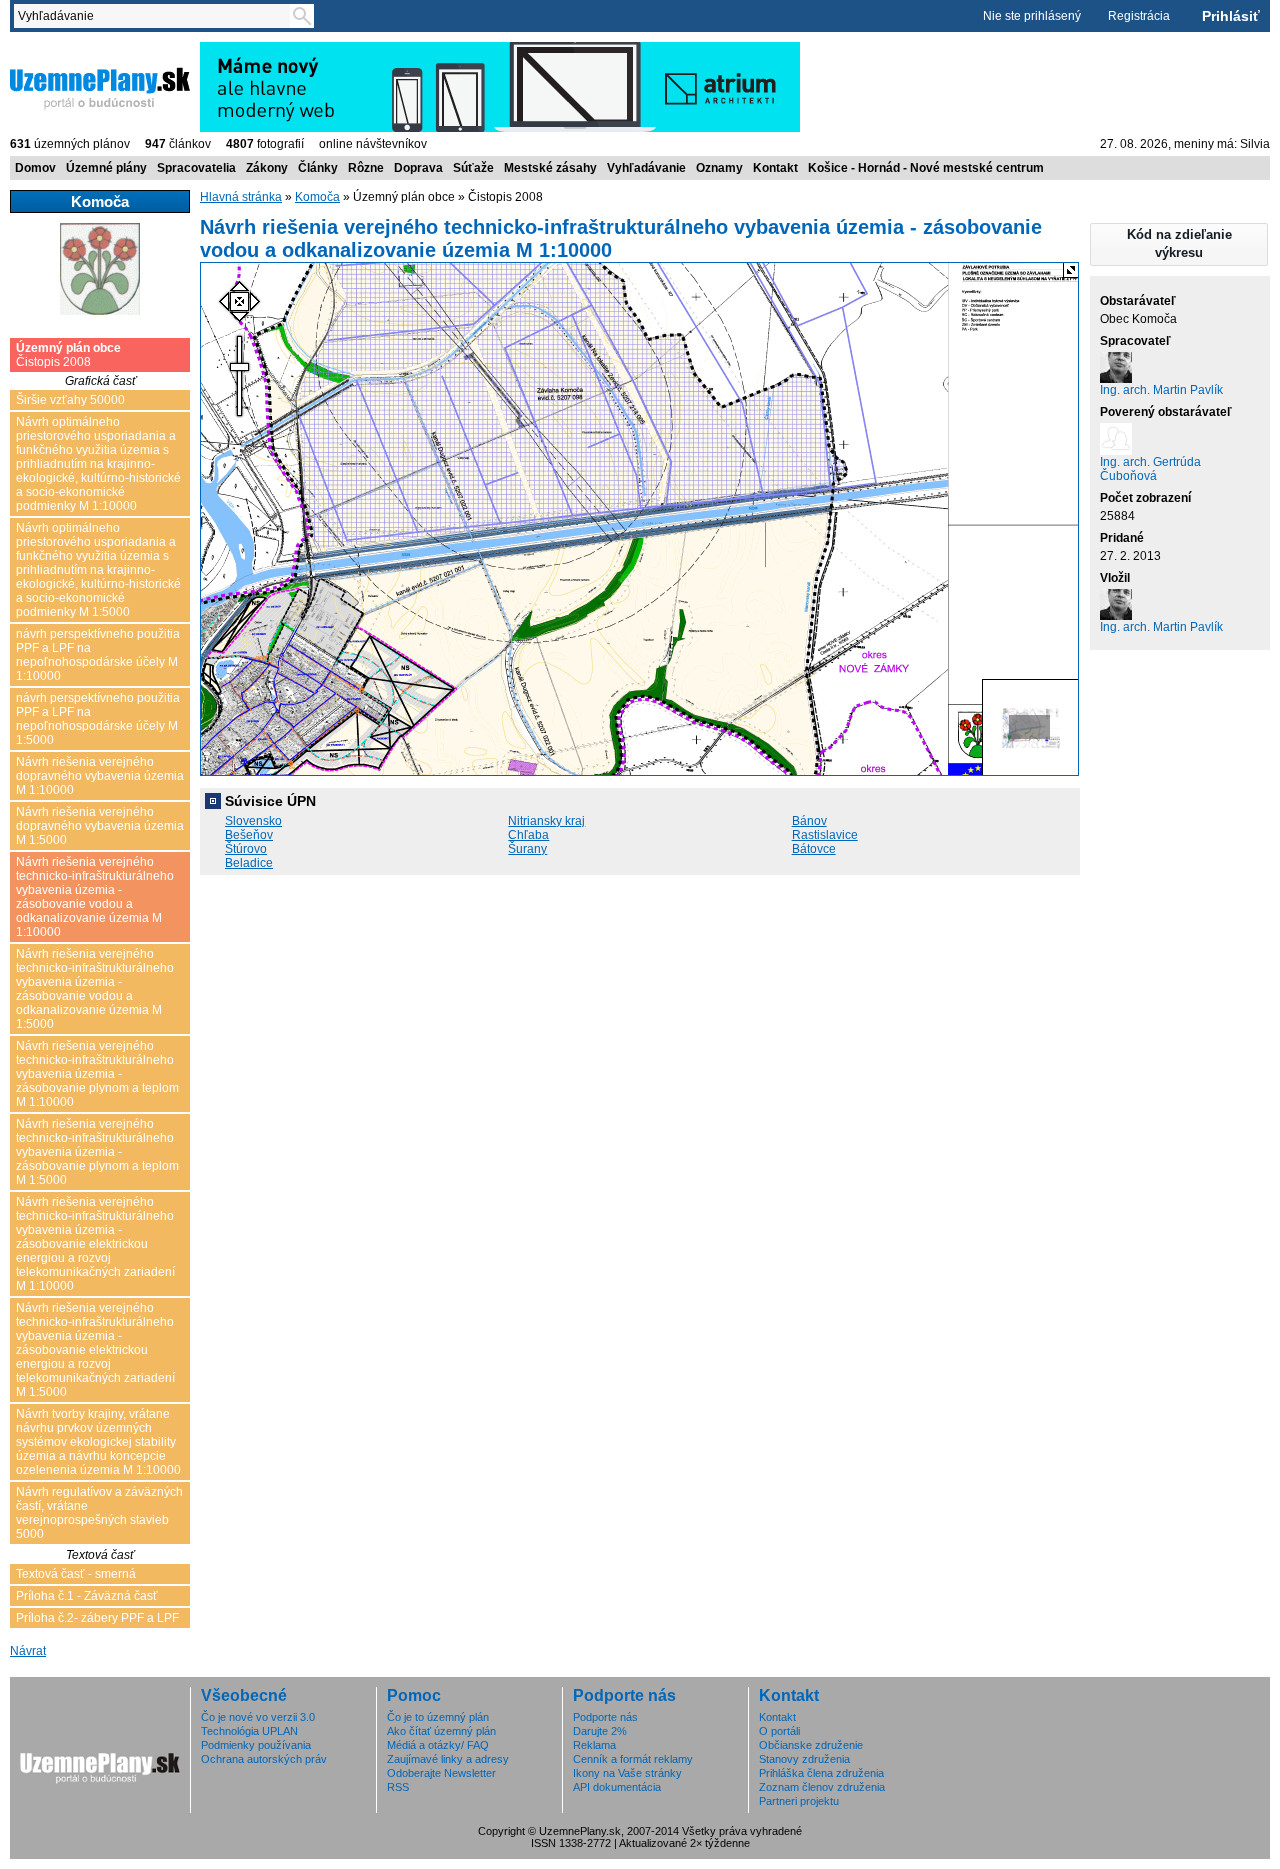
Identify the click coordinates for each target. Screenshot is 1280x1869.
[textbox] (156, 16)
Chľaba (528, 835)
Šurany (527, 849)
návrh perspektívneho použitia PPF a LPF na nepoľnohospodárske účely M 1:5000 (98, 719)
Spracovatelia (196, 168)
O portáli (779, 1731)
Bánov (809, 821)
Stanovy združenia (804, 1759)
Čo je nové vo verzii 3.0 (258, 1717)
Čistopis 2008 (68, 355)
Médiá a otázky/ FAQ (438, 1745)
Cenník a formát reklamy (633, 1759)
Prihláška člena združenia (821, 1773)
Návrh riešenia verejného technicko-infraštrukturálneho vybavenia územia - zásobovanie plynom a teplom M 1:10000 (97, 1074)
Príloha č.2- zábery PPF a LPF (97, 1618)
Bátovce (814, 849)
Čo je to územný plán (438, 1717)
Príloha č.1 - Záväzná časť (87, 1596)
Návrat (28, 1651)
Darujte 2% (600, 1731)
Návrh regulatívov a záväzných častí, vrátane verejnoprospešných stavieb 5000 (99, 1513)
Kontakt (775, 168)
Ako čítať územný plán (441, 1731)
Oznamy (719, 168)
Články (318, 168)
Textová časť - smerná (76, 1574)
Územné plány (106, 168)
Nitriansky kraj (546, 821)
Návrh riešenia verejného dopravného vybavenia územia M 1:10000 (100, 776)
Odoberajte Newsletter (441, 1773)
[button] (1179, 244)
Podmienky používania (256, 1745)
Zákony (267, 168)
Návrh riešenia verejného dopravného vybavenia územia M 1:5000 (100, 826)
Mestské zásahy (550, 168)
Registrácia (1139, 16)
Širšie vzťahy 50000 (70, 400)
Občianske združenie (811, 1745)
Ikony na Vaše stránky (627, 1773)
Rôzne (366, 168)
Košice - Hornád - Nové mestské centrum (926, 168)
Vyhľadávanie (646, 168)
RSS (398, 1787)
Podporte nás (605, 1717)
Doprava (418, 168)
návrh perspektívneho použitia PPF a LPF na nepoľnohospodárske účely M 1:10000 (98, 655)
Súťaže (473, 168)
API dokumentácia (617, 1787)
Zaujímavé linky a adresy (448, 1759)
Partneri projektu (799, 1801)
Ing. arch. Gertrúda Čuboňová (1150, 469)
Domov (35, 168)
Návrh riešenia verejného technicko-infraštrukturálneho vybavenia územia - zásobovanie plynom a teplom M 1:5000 (97, 1152)
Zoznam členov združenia (822, 1787)
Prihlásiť (1231, 16)
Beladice (249, 863)
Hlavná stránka (241, 197)
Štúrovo (246, 849)
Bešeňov (249, 835)
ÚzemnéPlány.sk (57, 49)
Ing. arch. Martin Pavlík (1161, 390)
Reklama (594, 1745)
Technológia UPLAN (249, 1731)
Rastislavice (825, 835)
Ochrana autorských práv (264, 1759)
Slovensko (253, 821)
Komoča (317, 197)
